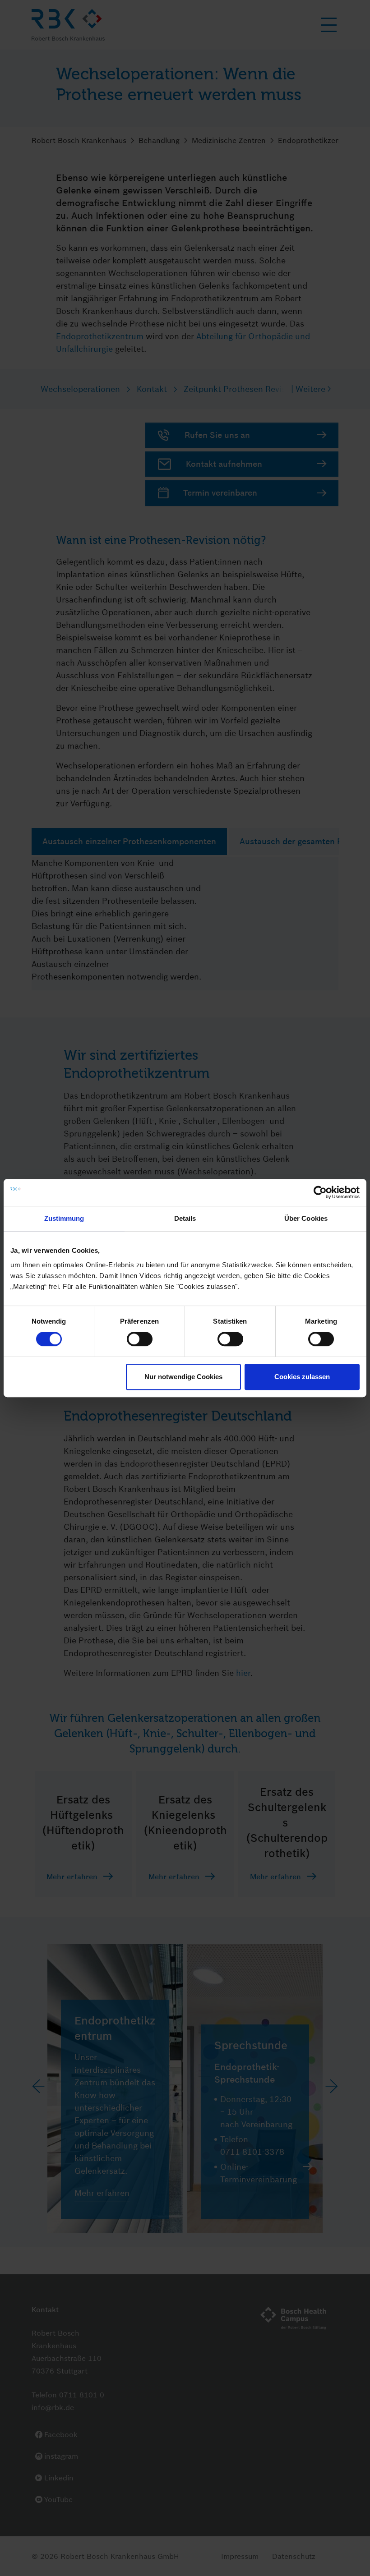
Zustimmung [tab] (64, 1218)
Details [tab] (185, 1218)
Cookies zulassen (302, 1377)
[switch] (140, 1339)
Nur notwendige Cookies (183, 1377)
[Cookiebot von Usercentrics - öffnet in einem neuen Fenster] (320, 1192)
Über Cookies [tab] (306, 1218)
